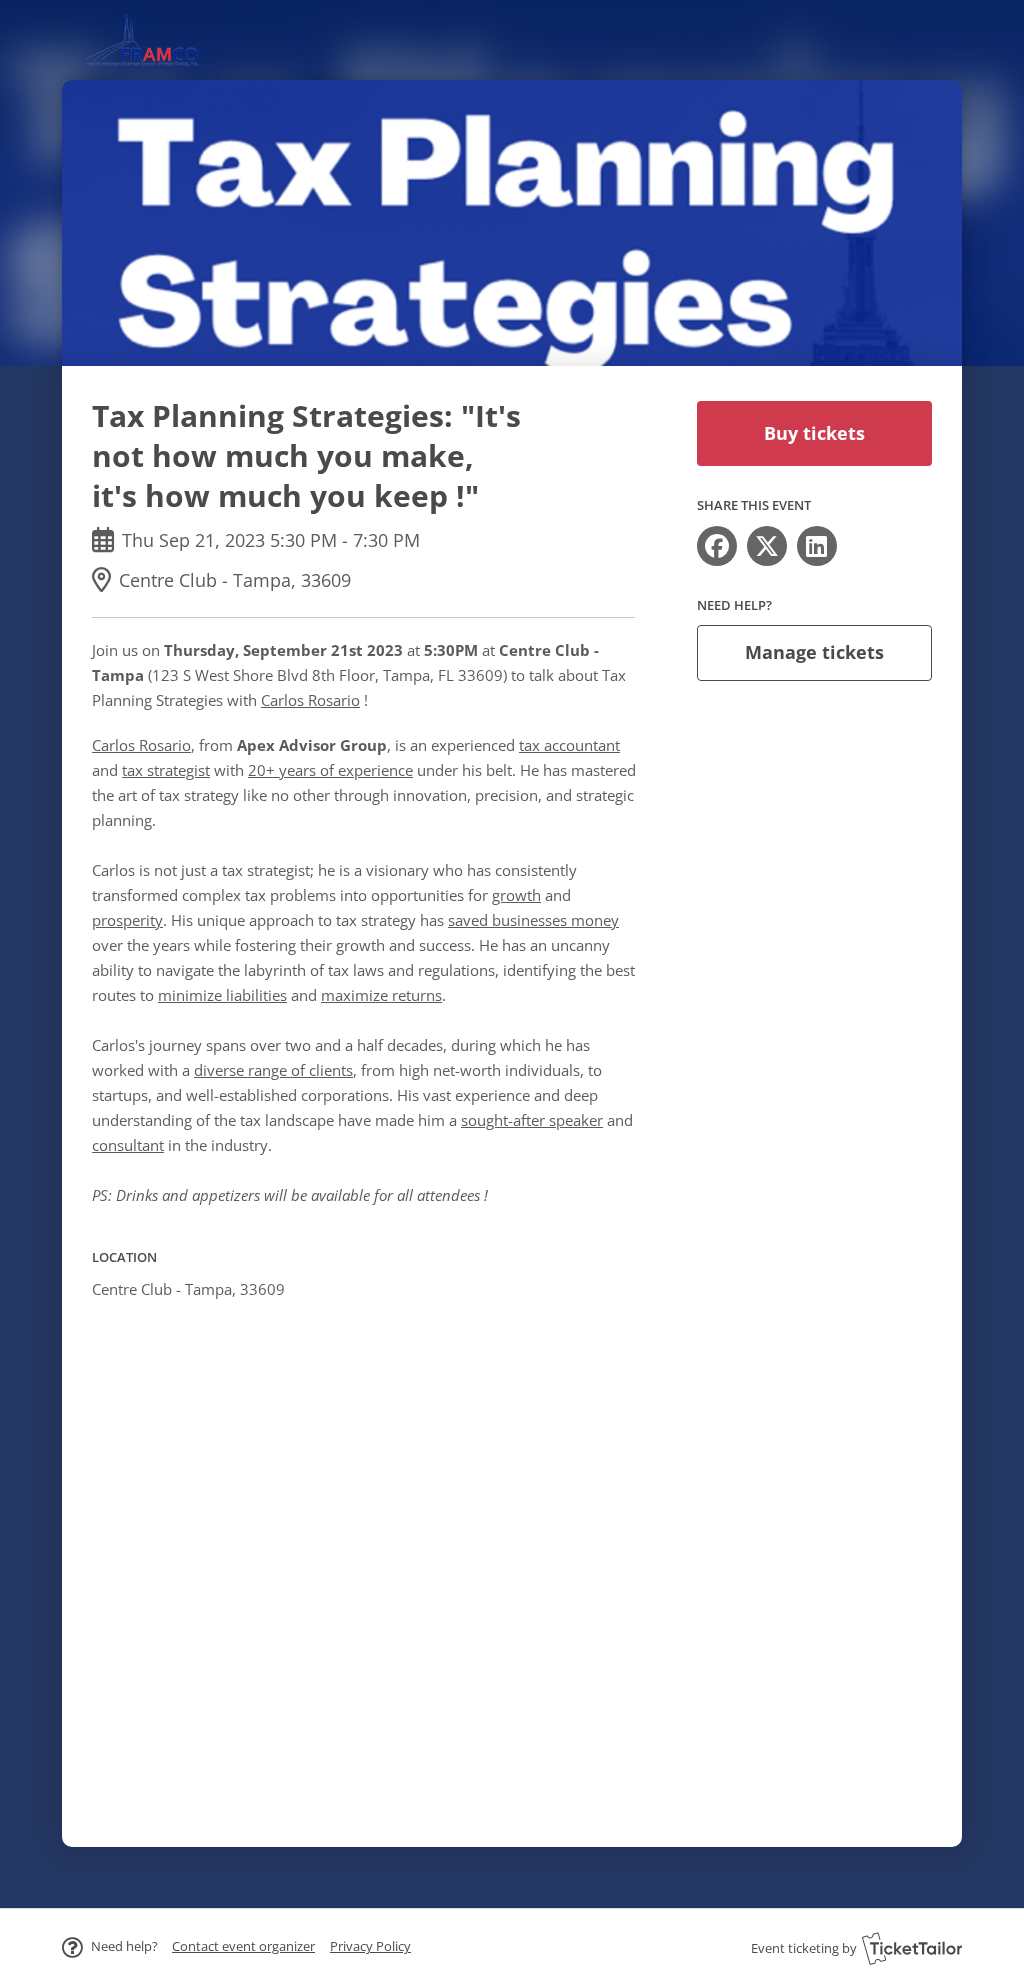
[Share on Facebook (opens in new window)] (717, 546)
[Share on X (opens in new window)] (767, 546)
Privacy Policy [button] (370, 1946)
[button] (243, 1946)
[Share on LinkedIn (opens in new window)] (817, 546)
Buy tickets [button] (814, 433)
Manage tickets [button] (814, 652)
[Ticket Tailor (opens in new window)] (912, 1948)
